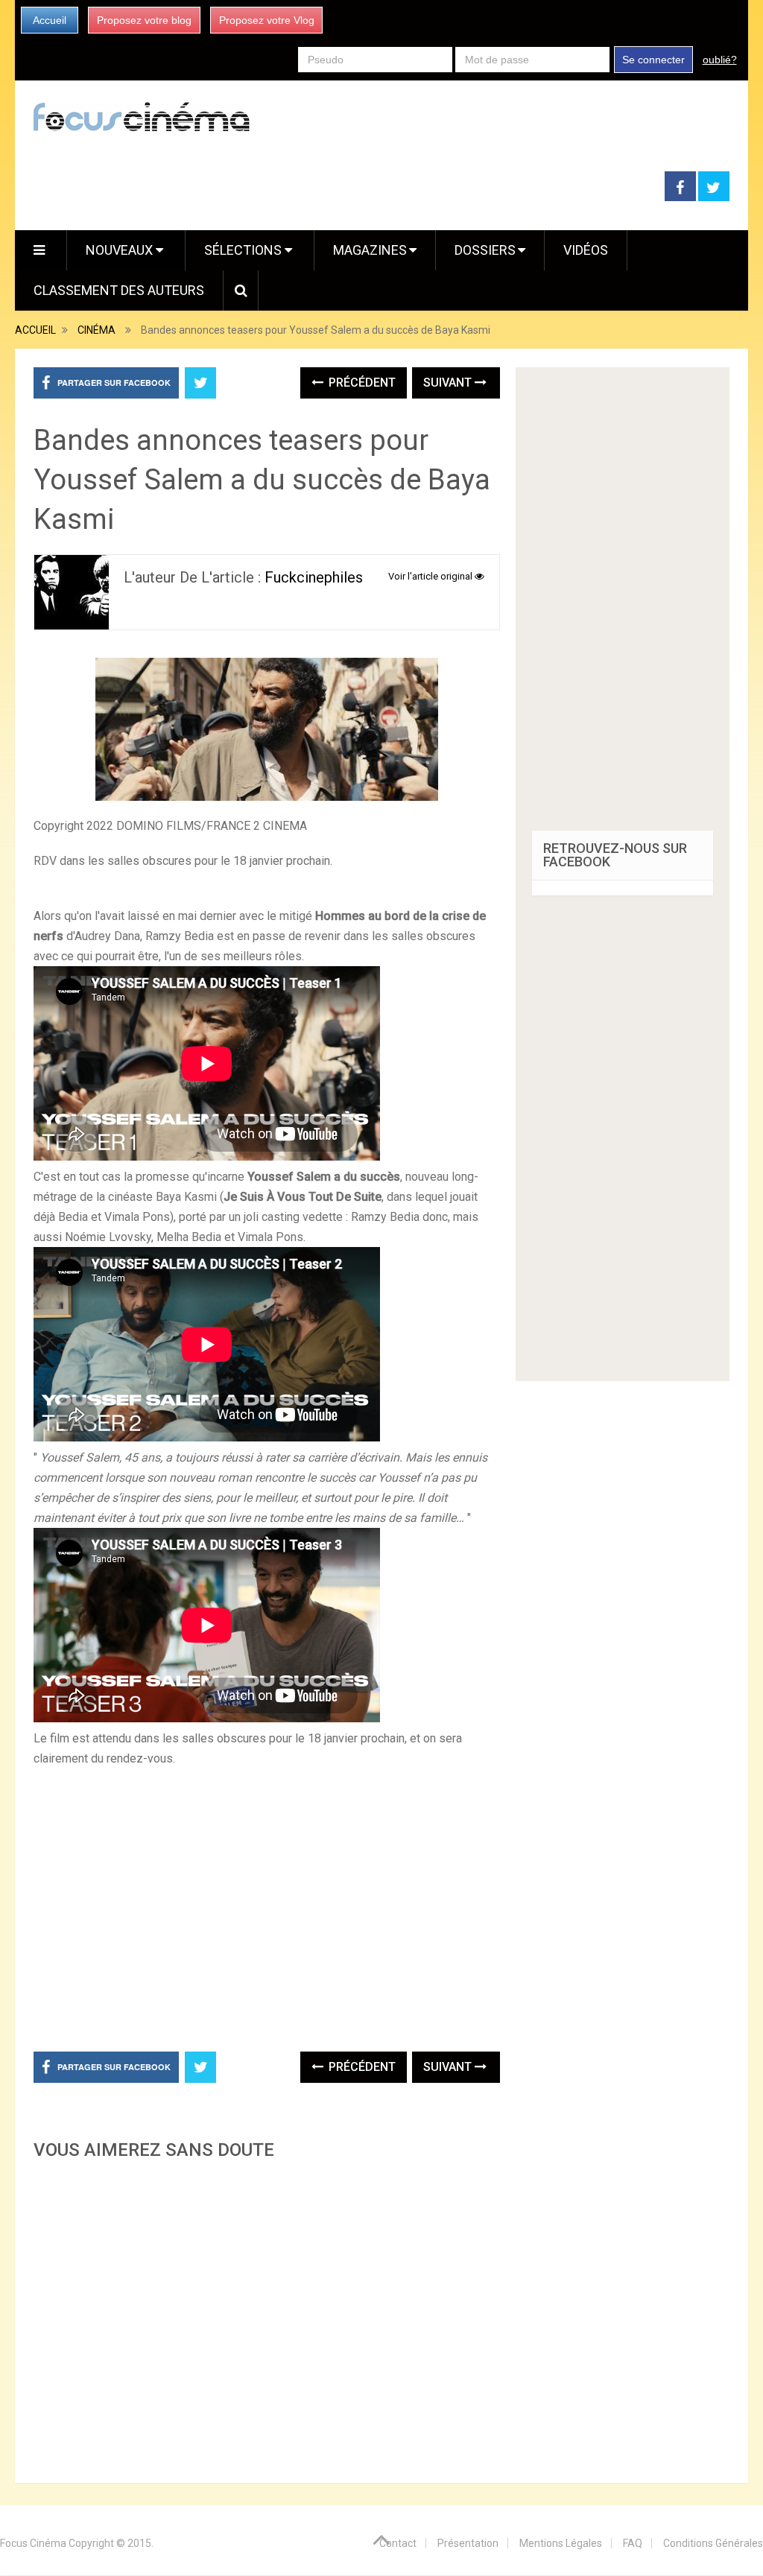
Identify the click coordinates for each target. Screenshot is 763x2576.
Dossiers (485, 250)
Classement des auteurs (119, 290)
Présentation (468, 2543)
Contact (398, 2543)
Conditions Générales (713, 2543)
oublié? (720, 60)
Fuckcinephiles (314, 577)
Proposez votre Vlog (267, 20)
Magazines (370, 250)
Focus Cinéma (33, 2543)
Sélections (244, 250)
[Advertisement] (266, 2317)
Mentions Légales (561, 2543)
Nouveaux (121, 250)
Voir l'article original (431, 576)
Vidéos (586, 250)
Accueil (50, 20)
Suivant (449, 383)
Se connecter (653, 60)
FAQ (633, 2543)
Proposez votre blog (144, 20)
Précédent (361, 383)
